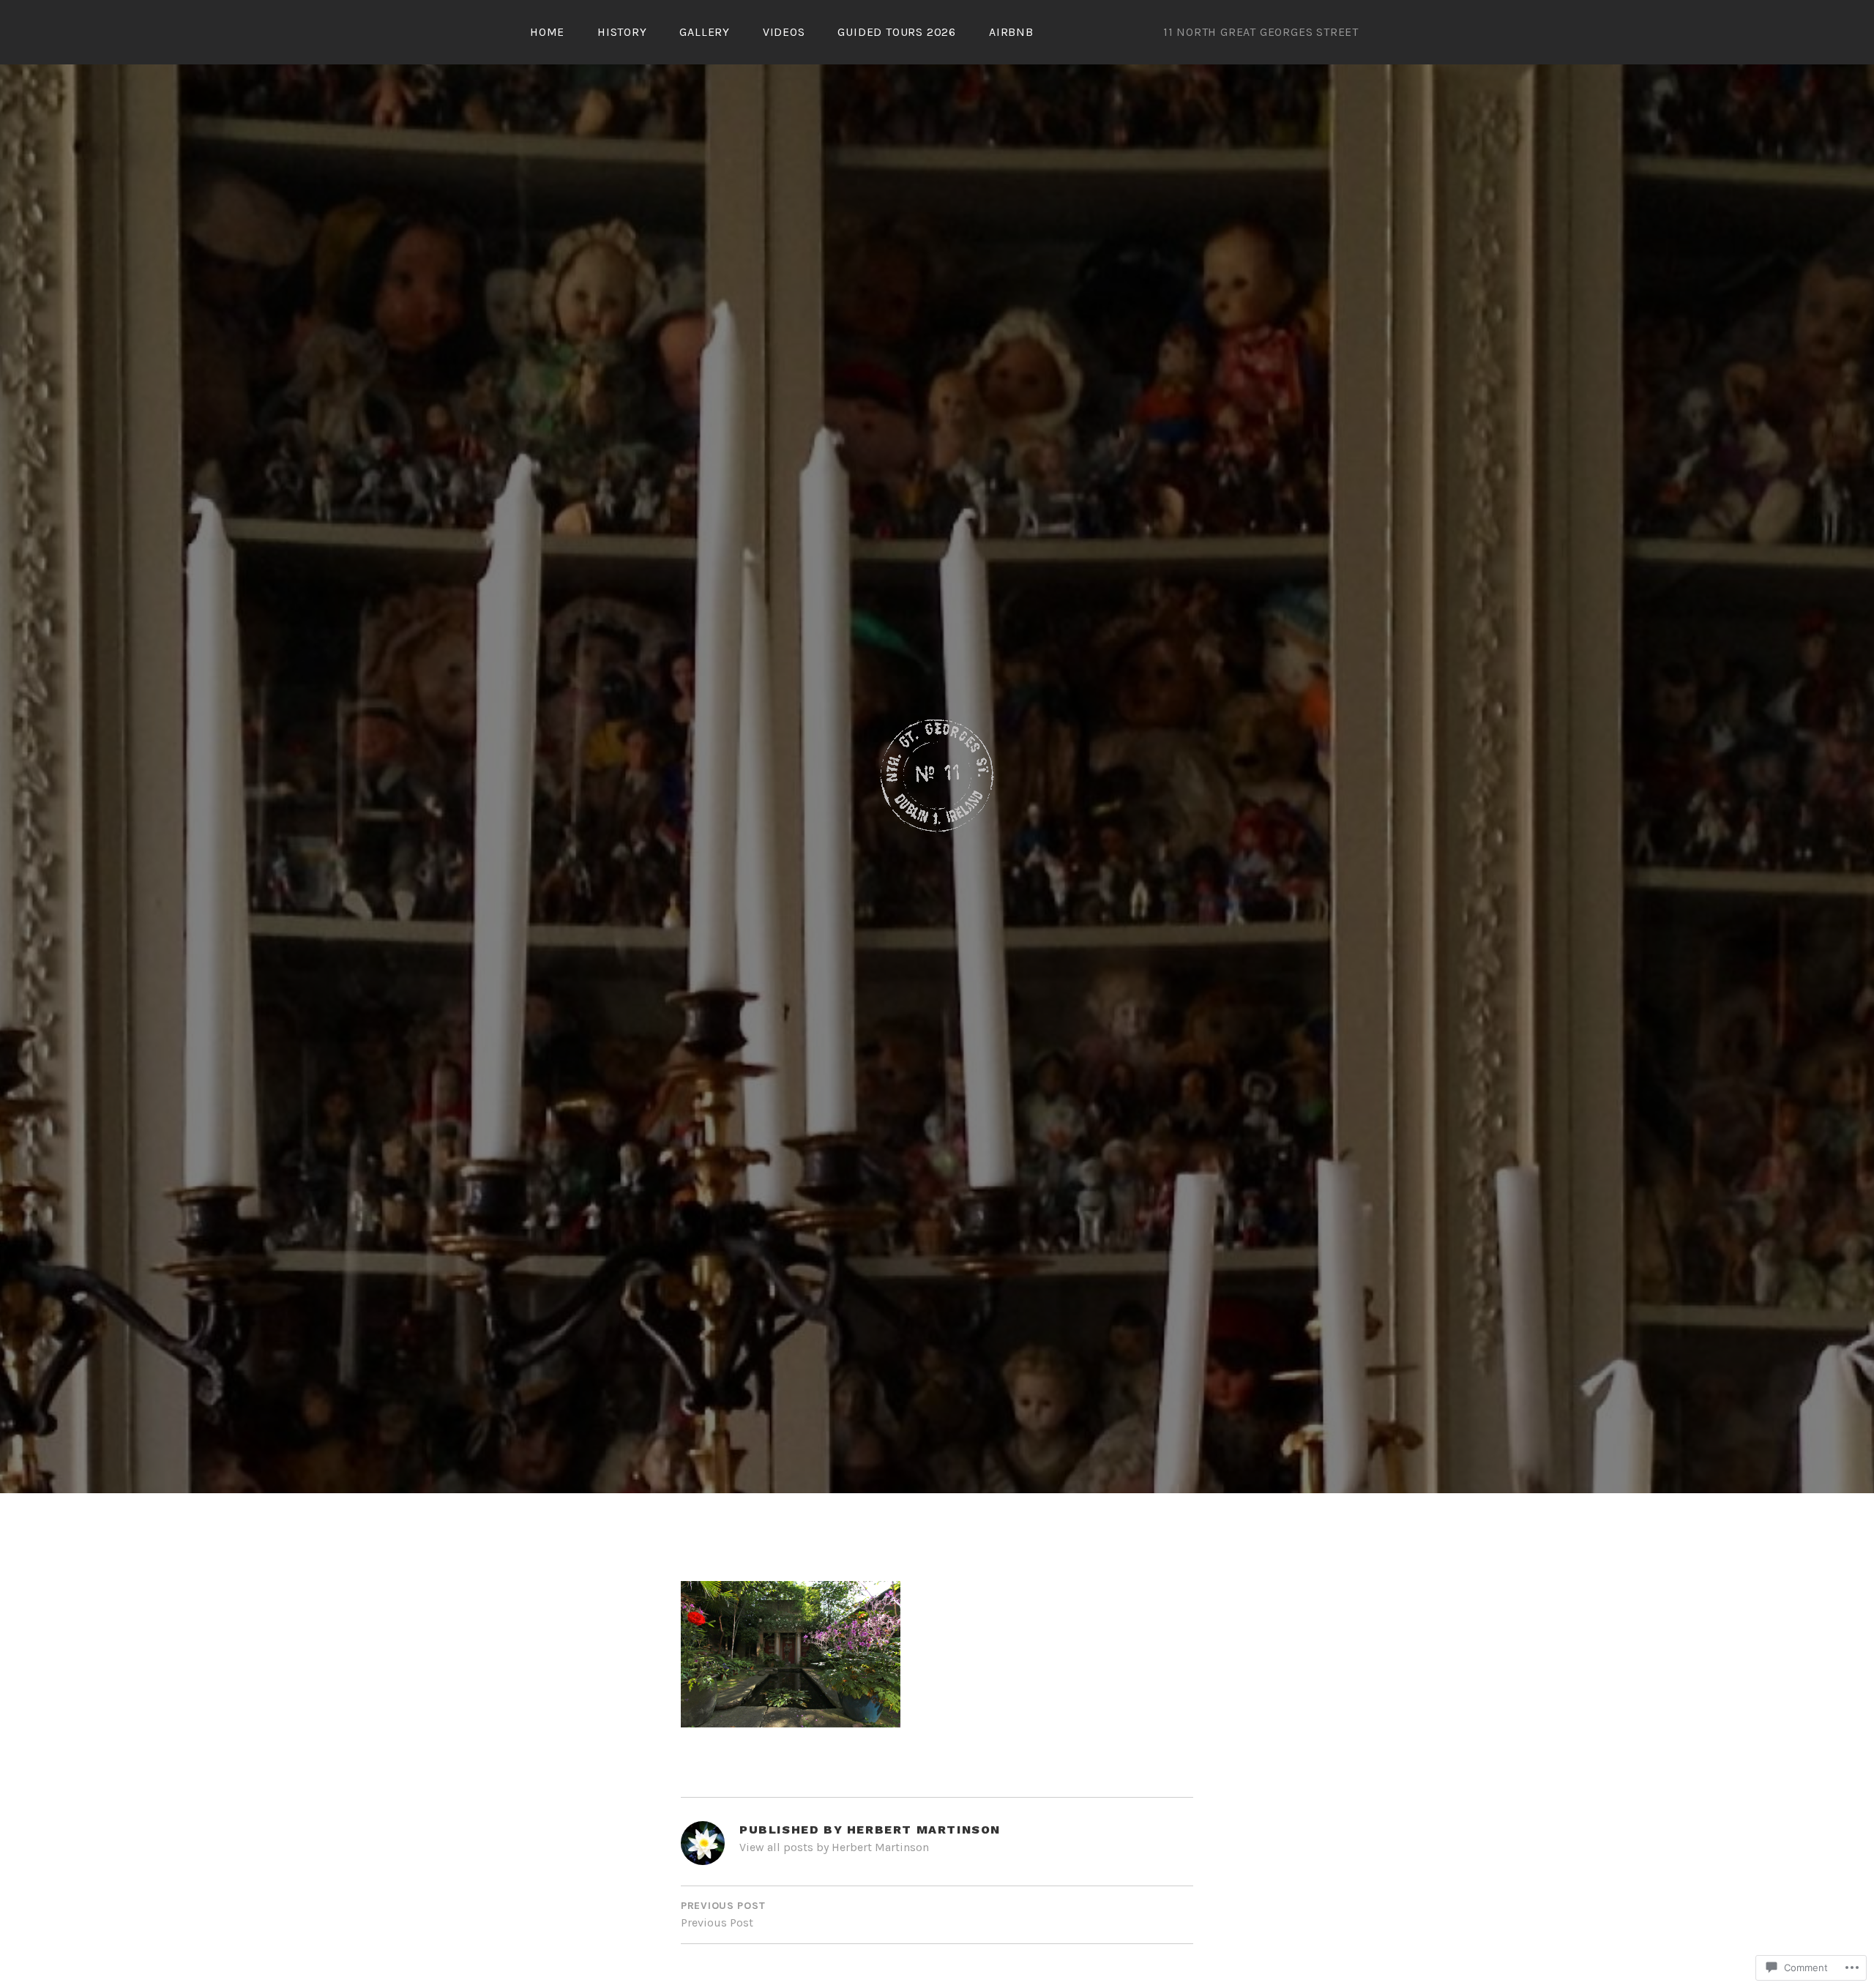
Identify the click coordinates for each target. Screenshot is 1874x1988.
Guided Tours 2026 (897, 32)
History (622, 32)
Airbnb (1011, 32)
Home (547, 32)
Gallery (705, 32)
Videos (784, 32)
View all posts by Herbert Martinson (834, 1847)
